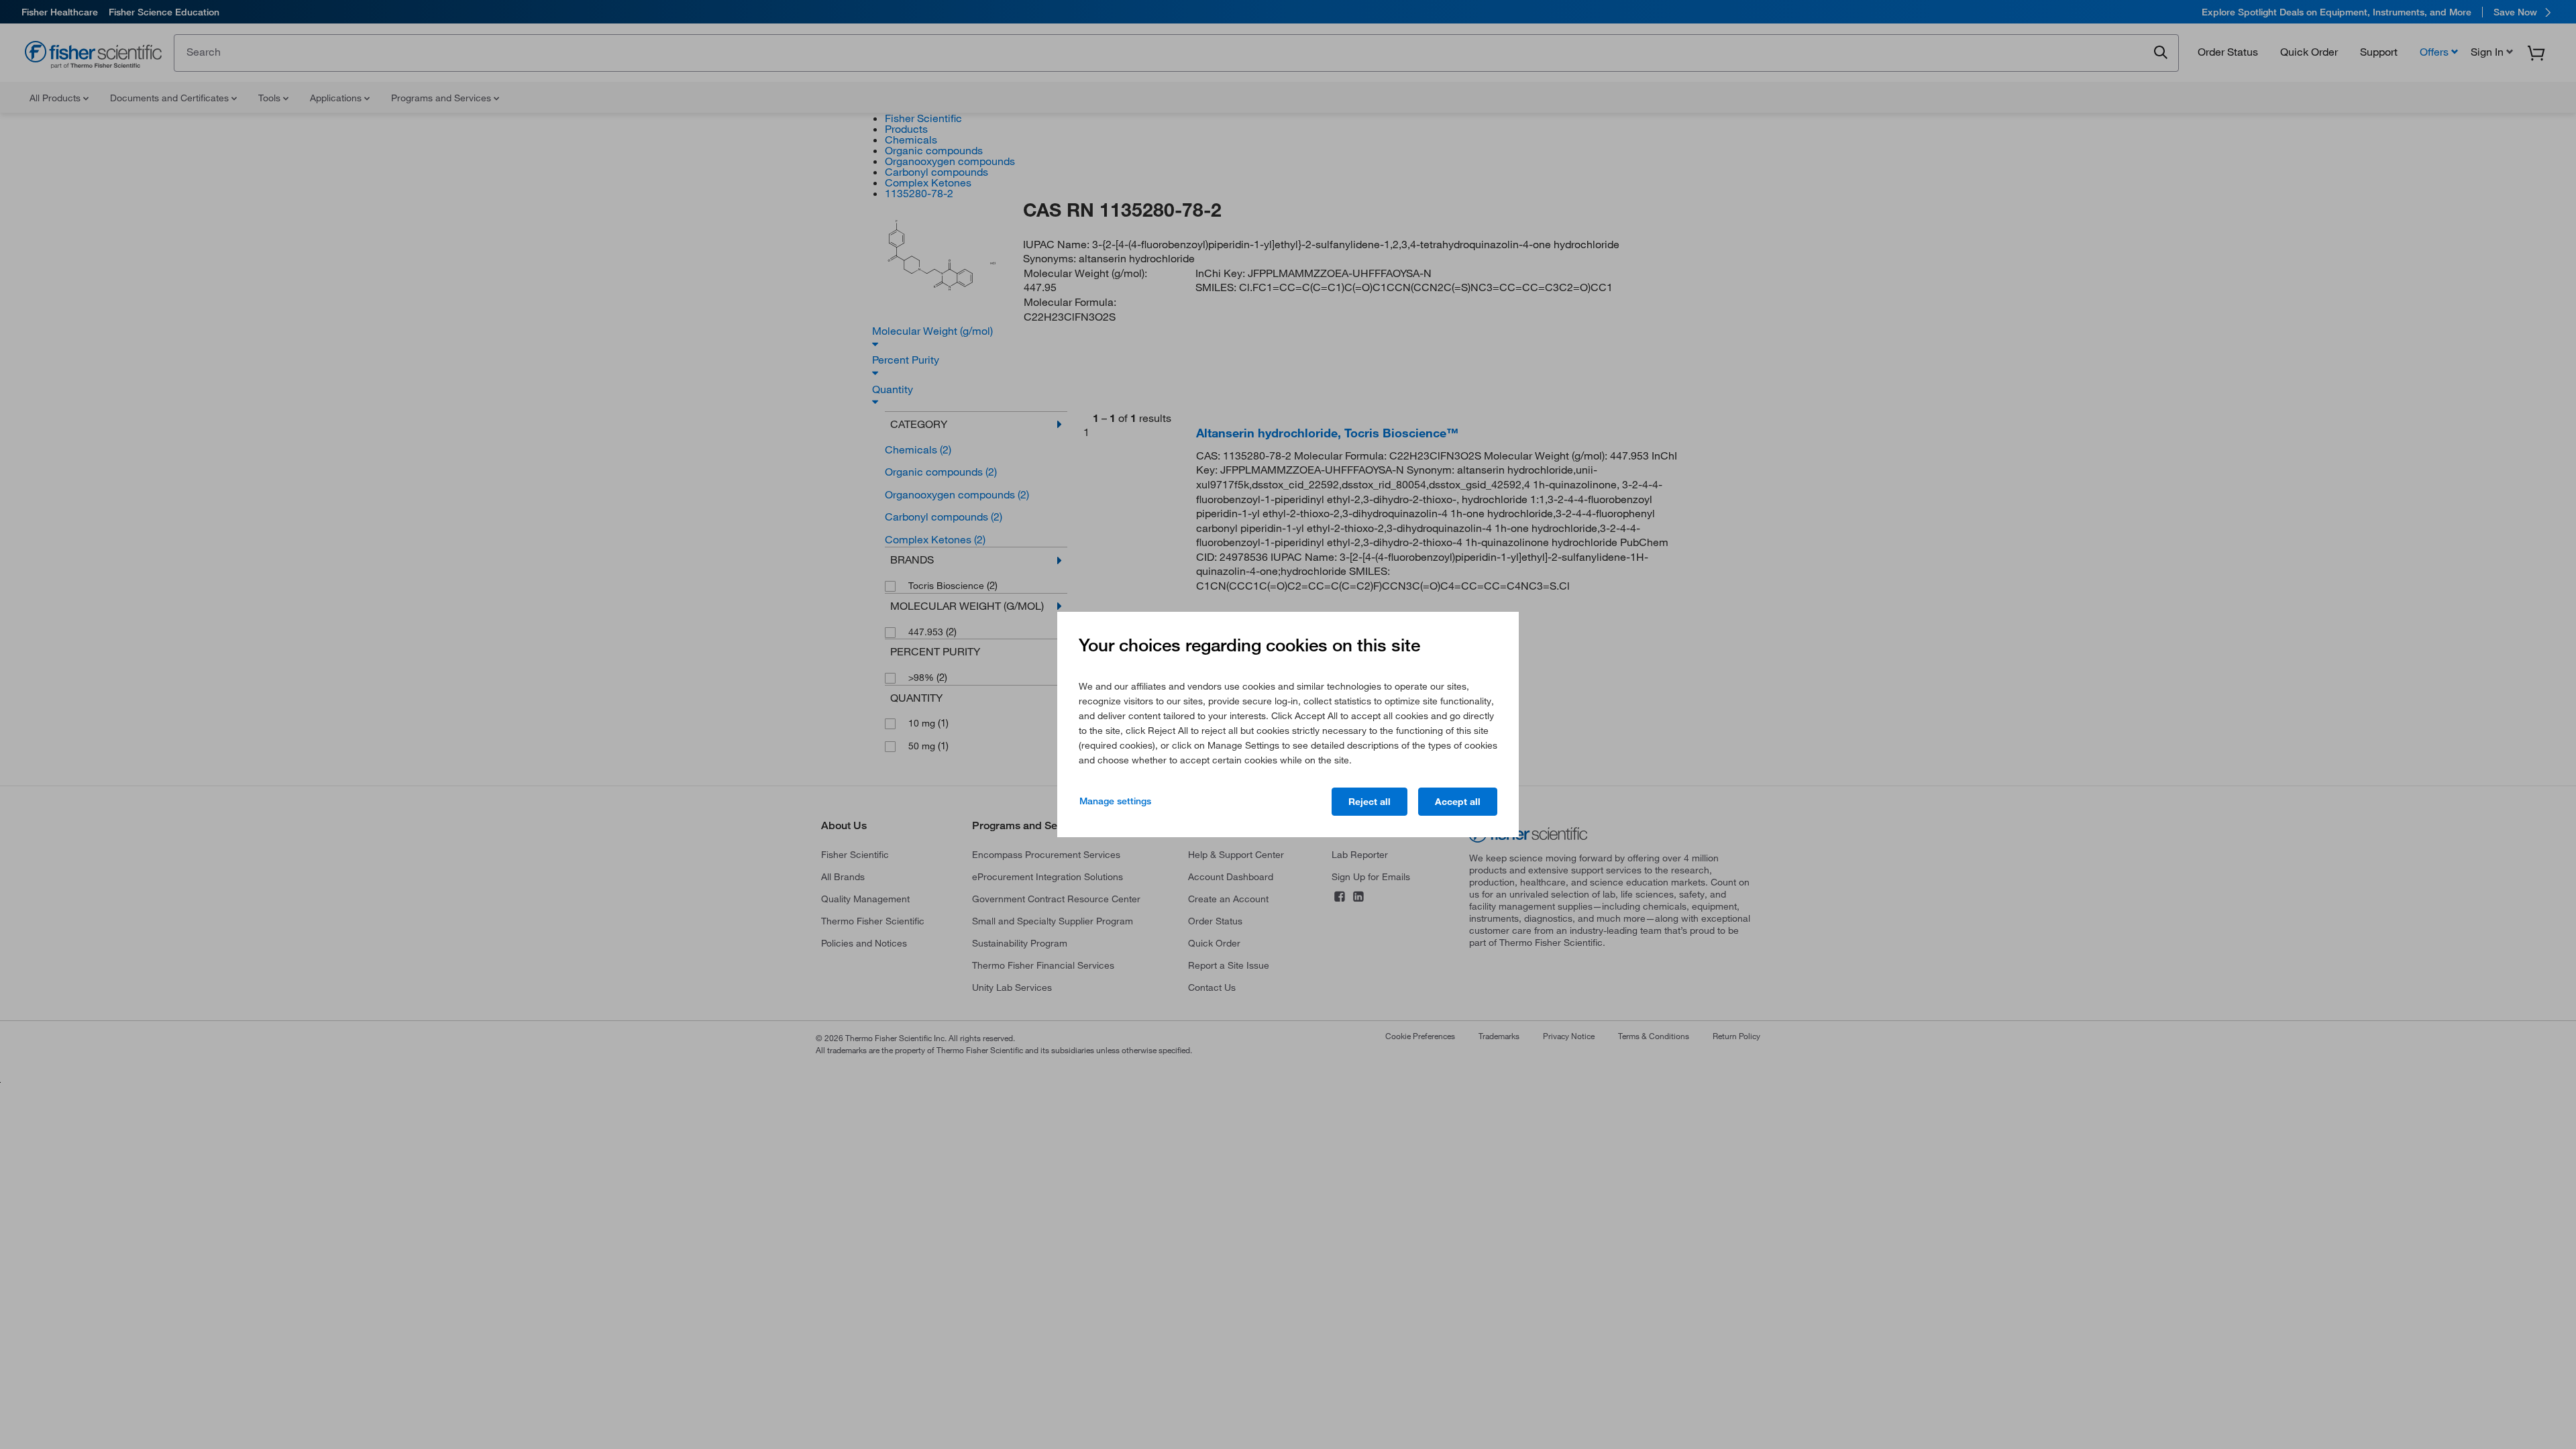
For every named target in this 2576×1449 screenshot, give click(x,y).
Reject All (1370, 802)
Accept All (1458, 802)
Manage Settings (1115, 801)
